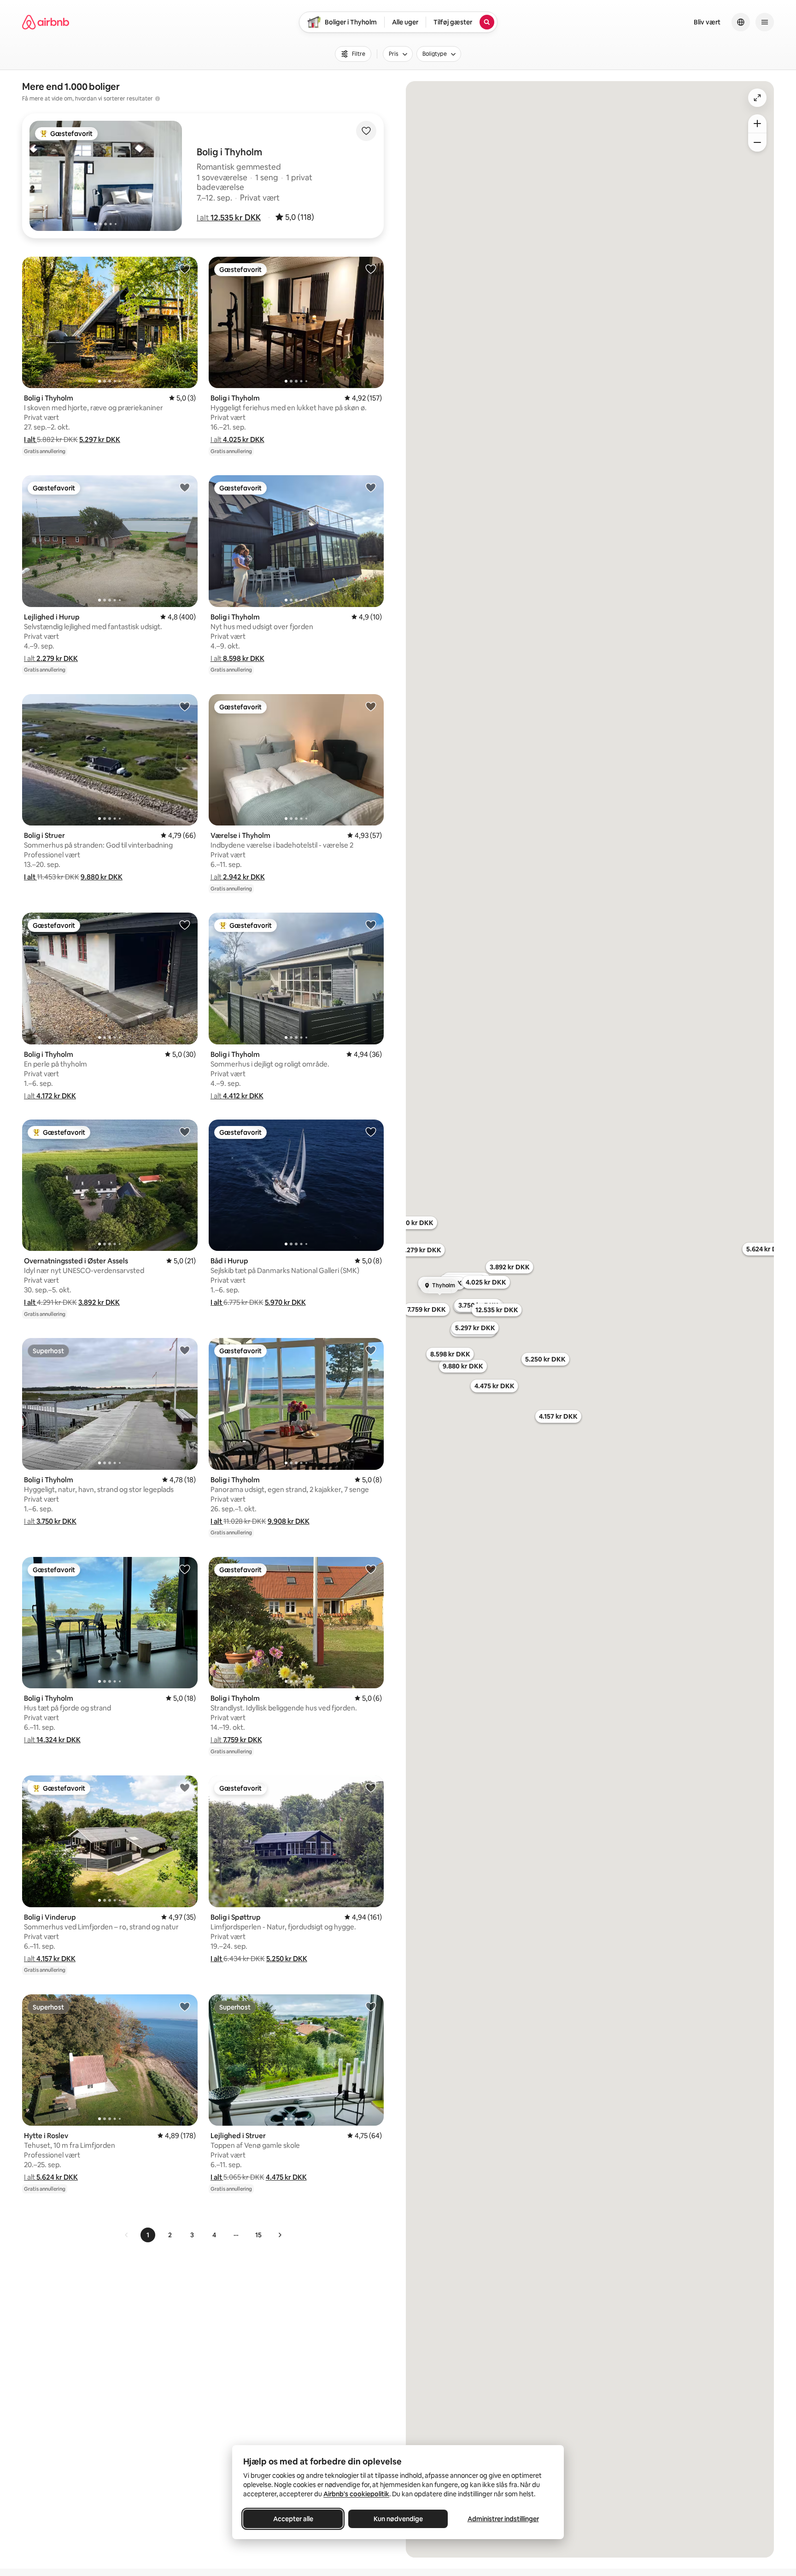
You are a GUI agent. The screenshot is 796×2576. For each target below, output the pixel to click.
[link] (127, 2235)
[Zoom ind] (757, 124)
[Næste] (280, 2235)
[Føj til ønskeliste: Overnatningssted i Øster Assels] (185, 1132)
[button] (229, 218)
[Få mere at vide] (158, 99)
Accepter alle (293, 2519)
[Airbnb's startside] (46, 22)
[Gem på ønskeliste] (366, 131)
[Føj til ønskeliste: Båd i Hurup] (371, 1132)
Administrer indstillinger (503, 2519)
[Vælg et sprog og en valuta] (741, 22)
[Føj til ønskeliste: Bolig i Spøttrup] (371, 1787)
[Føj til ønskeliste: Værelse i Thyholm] (371, 706)
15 (258, 2235)
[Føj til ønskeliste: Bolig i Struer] (185, 706)
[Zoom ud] (757, 142)
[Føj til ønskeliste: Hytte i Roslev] (185, 2006)
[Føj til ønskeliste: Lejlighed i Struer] (371, 2006)
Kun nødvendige (398, 2519)
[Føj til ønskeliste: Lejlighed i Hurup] (185, 487)
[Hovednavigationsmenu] (765, 22)
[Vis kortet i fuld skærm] (757, 98)
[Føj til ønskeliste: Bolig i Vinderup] (185, 1787)
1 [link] (148, 2235)
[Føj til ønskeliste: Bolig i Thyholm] (185, 269)
